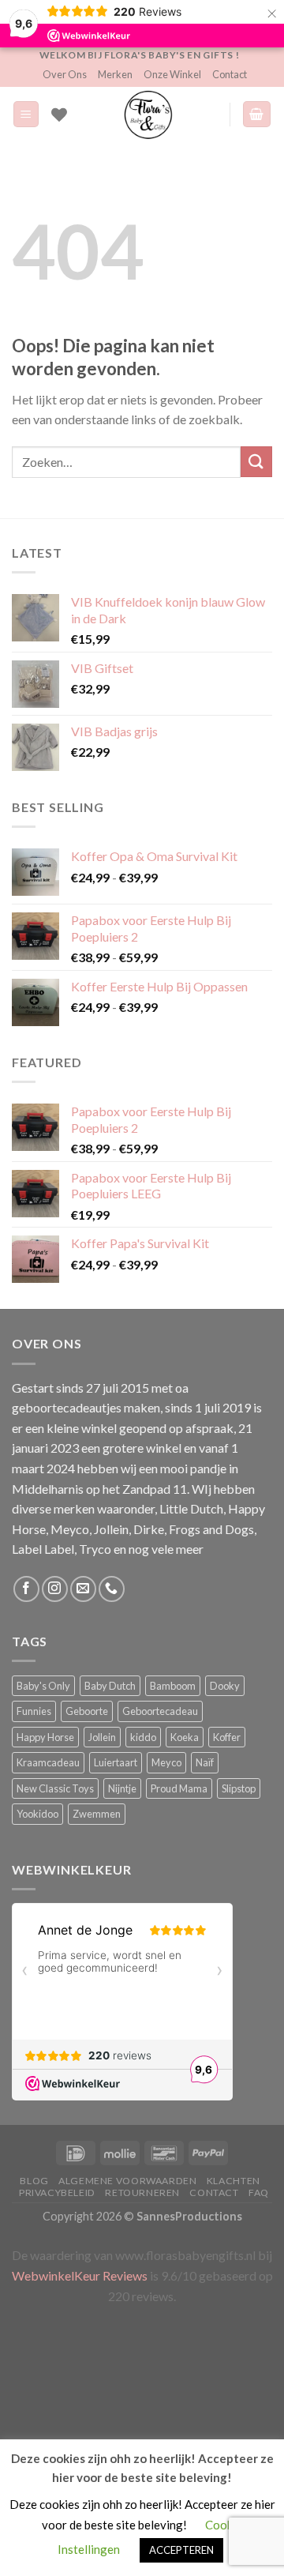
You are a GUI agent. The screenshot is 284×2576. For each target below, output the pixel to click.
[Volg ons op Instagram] (55, 1589)
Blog (34, 2181)
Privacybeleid (57, 2192)
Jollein (102, 1737)
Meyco (166, 1762)
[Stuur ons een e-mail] (83, 1589)
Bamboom (173, 1686)
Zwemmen (97, 1814)
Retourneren (142, 2192)
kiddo (143, 1737)
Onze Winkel (172, 74)
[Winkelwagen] (257, 114)
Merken (115, 74)
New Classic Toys (55, 1788)
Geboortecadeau (160, 1711)
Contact (230, 74)
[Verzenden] (256, 462)
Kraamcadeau (48, 1762)
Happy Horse (45, 1737)
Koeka (185, 1737)
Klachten (234, 2181)
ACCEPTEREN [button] (181, 2550)
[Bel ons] (112, 1589)
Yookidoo (37, 1814)
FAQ (259, 2192)
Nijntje (122, 1788)
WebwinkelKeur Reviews (80, 2275)
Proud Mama (179, 1788)
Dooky (225, 1686)
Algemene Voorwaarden (127, 2181)
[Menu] (26, 114)
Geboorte (87, 1711)
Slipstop (239, 1788)
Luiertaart (116, 1762)
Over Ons (65, 74)
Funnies (34, 1711)
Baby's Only (43, 1686)
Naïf (205, 1762)
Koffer (227, 1737)
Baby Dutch (110, 1686)
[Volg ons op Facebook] (26, 1589)
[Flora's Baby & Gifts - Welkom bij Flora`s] (148, 115)
